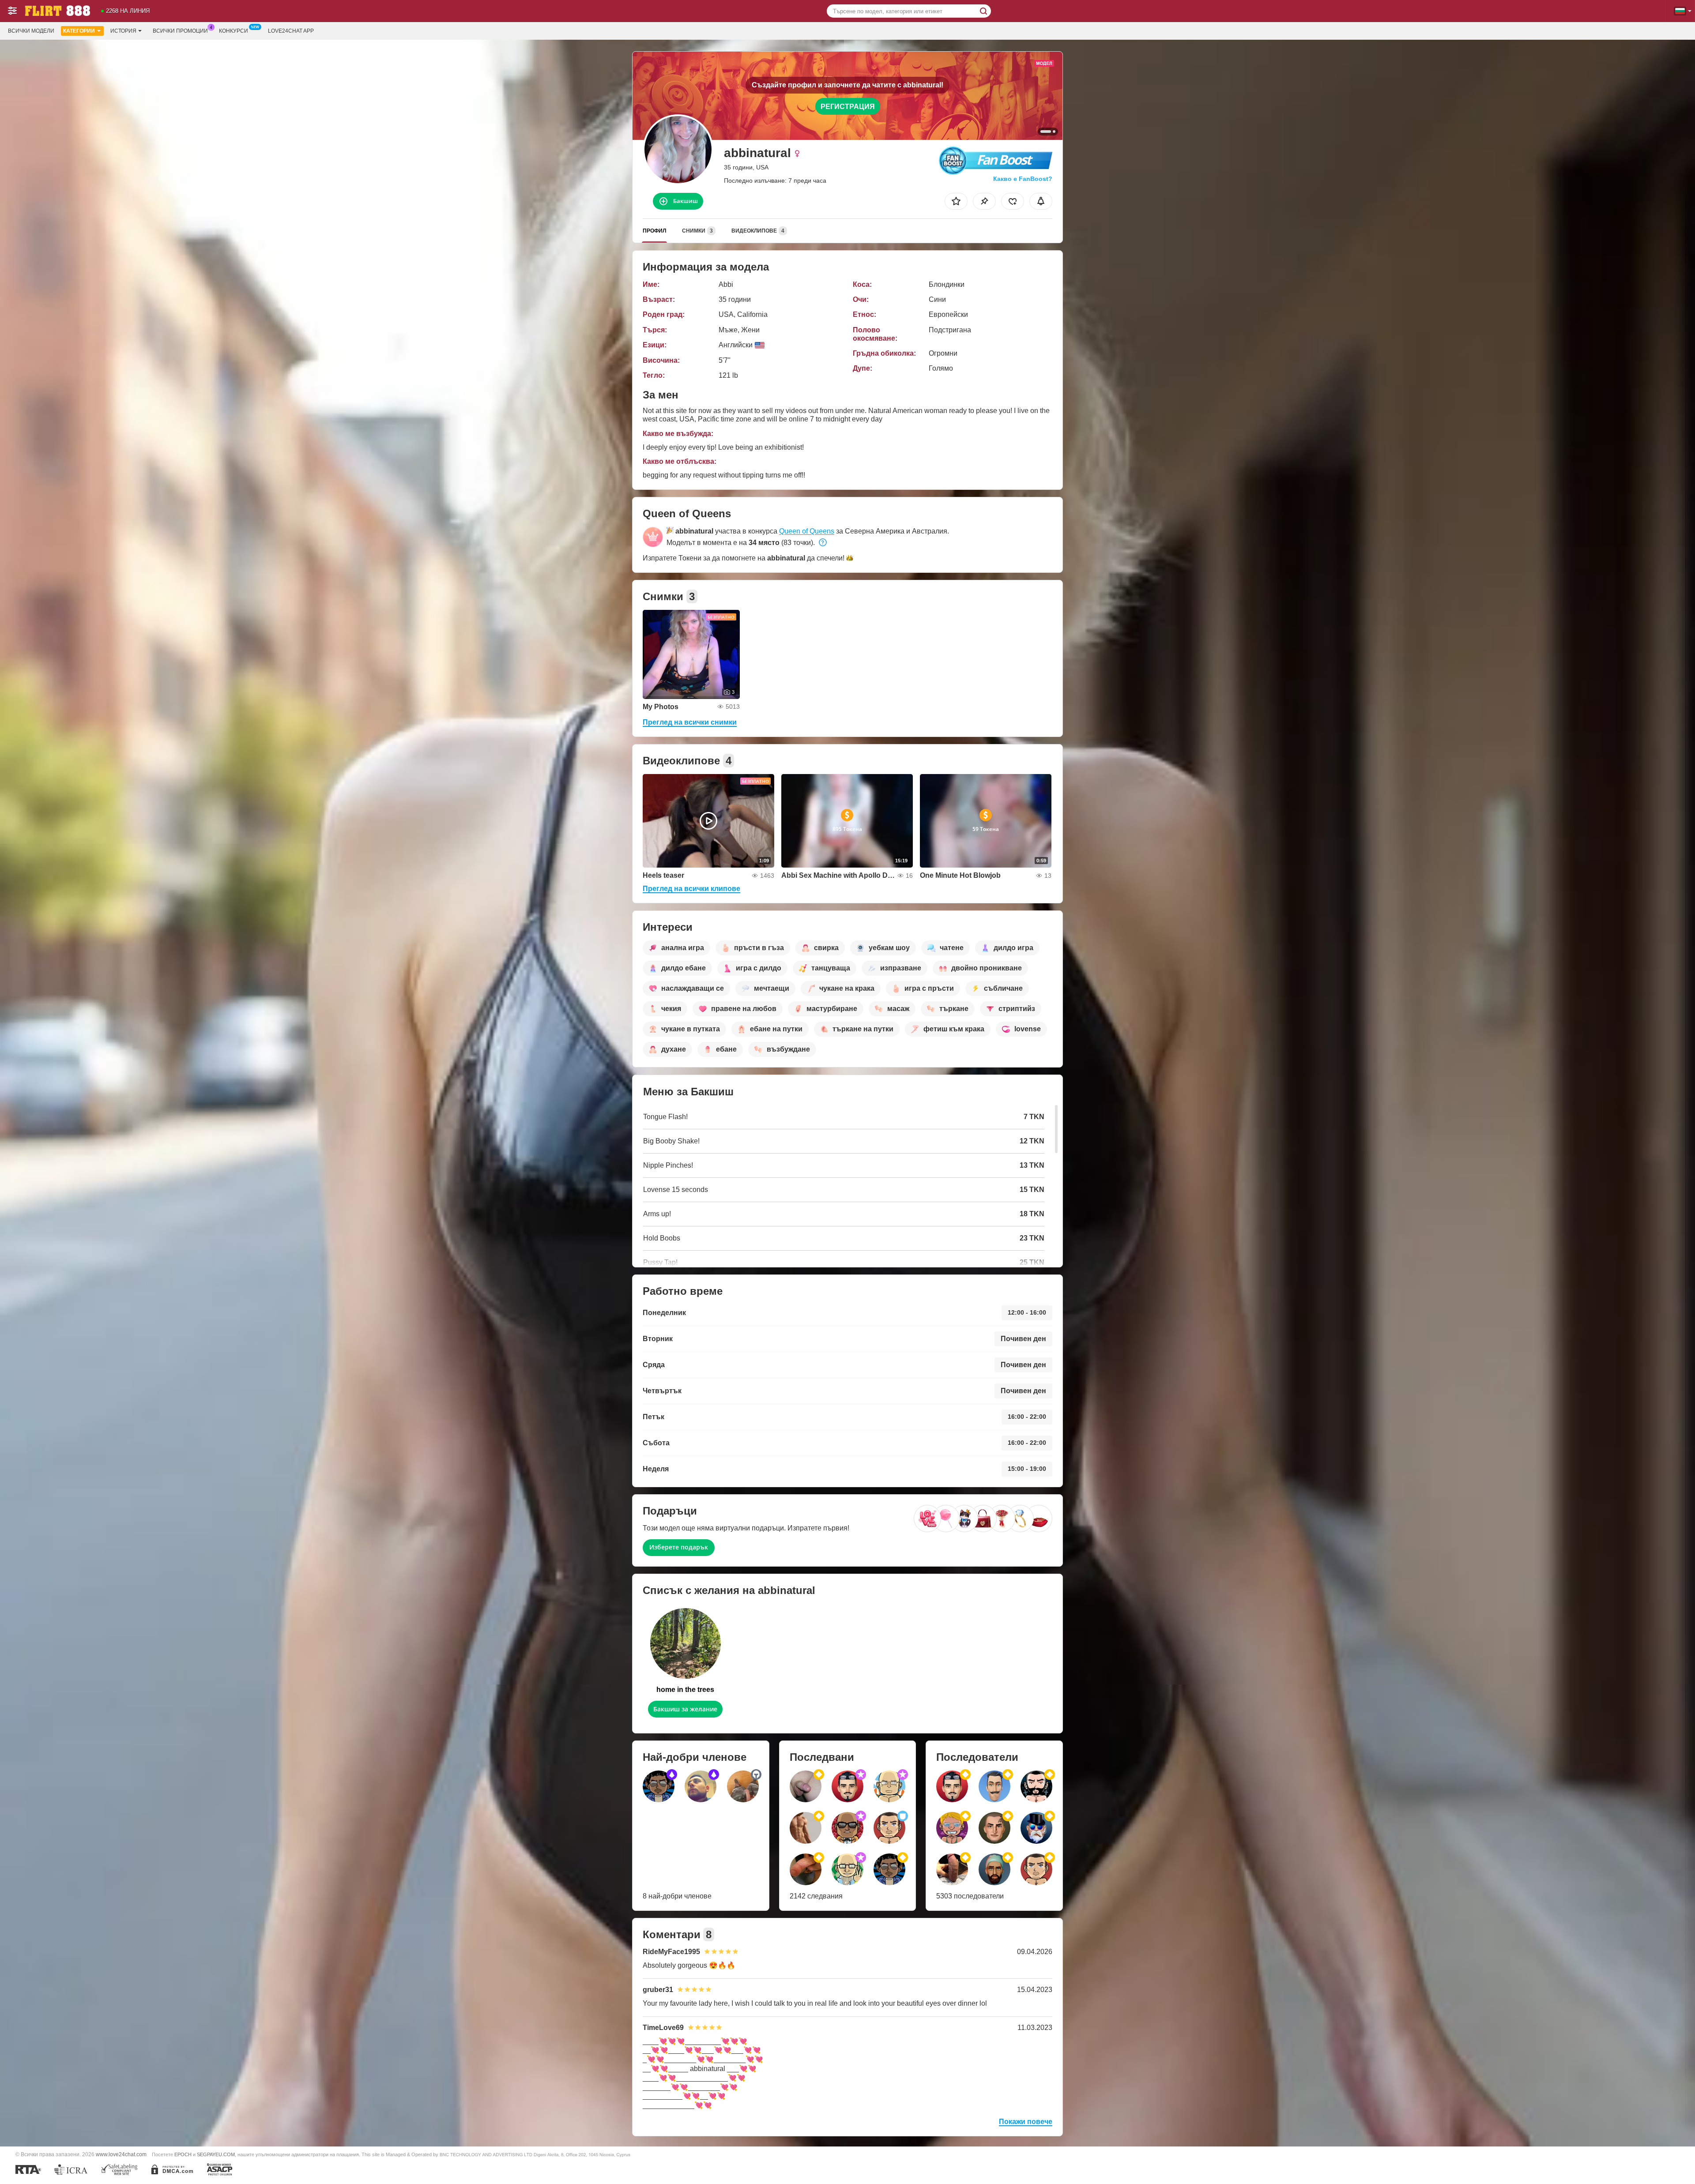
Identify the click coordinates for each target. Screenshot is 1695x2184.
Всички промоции (180, 31)
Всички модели (31, 31)
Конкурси (234, 31)
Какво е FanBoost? (1023, 179)
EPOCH (183, 2154)
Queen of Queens (807, 531)
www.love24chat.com (121, 2154)
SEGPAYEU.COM (216, 2154)
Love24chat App (291, 31)
